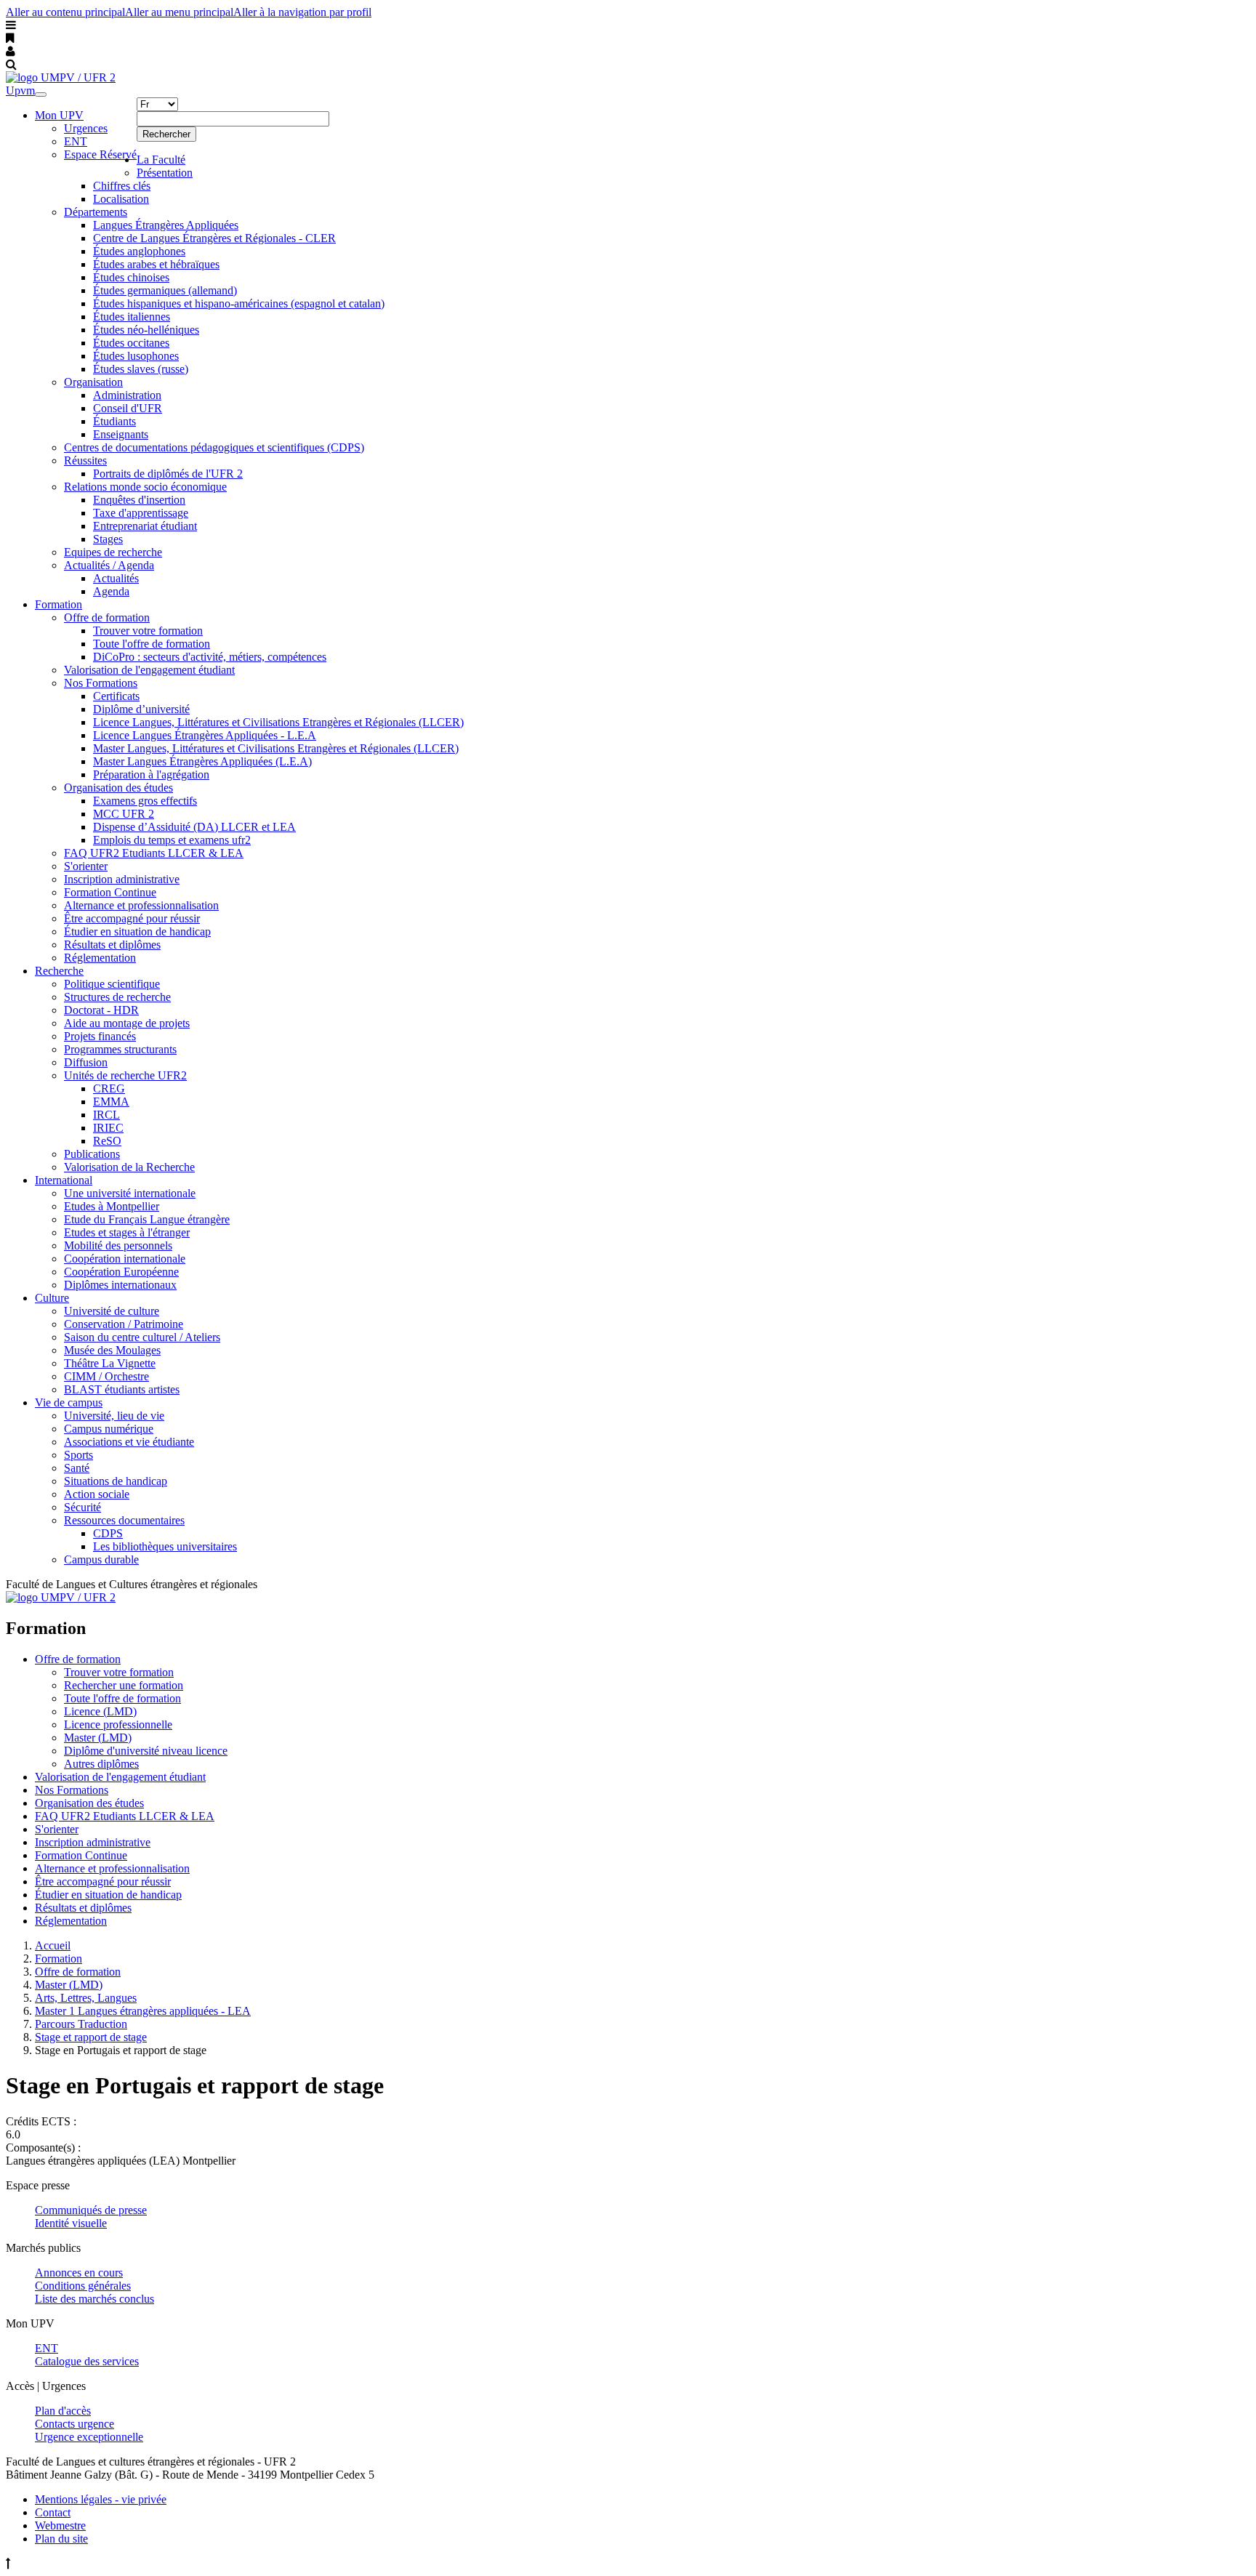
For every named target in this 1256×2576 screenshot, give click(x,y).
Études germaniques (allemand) (165, 290)
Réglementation (100, 958)
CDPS (108, 1533)
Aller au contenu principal (65, 12)
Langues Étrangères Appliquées (166, 225)
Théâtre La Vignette (110, 1363)
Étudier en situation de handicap (137, 931)
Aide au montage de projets (127, 1023)
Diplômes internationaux (120, 1285)
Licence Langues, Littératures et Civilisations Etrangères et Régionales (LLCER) (278, 722)
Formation (59, 604)
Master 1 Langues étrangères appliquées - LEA (143, 2011)
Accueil (53, 1945)
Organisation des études (118, 788)
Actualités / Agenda (109, 565)
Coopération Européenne (121, 1272)
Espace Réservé (100, 154)
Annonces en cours (79, 2273)
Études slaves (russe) (141, 369)
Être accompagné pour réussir (132, 918)
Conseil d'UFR (128, 408)
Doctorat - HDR (101, 1010)
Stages (108, 539)
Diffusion (86, 1062)
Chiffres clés (122, 186)
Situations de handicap (116, 1481)
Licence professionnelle (118, 1724)
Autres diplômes (101, 1764)
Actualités (116, 578)
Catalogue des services (87, 2361)
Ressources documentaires (124, 1520)
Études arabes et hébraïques (156, 264)
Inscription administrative (122, 879)
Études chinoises (131, 277)
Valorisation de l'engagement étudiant (149, 670)
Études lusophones (136, 356)
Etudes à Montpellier (112, 1206)
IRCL (106, 1115)
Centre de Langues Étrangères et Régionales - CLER (214, 238)
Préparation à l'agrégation (151, 774)
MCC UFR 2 (124, 814)
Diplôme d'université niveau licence (146, 1751)
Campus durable (101, 1559)
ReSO (107, 1141)
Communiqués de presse (91, 2210)
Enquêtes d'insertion (139, 500)
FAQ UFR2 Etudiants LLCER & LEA (154, 853)
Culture (52, 1298)
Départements (96, 212)
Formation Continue (110, 892)
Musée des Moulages (112, 1350)
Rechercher (166, 134)
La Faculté (161, 160)
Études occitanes (131, 343)
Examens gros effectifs (145, 801)
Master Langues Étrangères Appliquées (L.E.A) (202, 761)
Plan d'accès (63, 2411)
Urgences (86, 128)
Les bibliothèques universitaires (165, 1546)
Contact (53, 2512)
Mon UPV (59, 115)
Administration (127, 395)
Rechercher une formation (124, 1685)
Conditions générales (83, 2286)
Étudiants (114, 421)
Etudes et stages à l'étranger (127, 1232)
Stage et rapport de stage (91, 2037)
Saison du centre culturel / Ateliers (142, 1337)
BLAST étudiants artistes (122, 1389)
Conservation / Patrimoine (124, 1324)
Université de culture (112, 1311)
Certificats (116, 696)
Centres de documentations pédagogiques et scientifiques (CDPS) (214, 447)
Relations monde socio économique (145, 487)
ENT (76, 141)
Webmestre (60, 2525)
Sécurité (82, 1507)
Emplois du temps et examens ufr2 (172, 840)
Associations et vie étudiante (129, 1442)
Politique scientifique (112, 984)
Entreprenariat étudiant (145, 526)
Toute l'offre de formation (152, 644)
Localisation (121, 199)
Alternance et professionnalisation (141, 905)
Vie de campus (69, 1402)
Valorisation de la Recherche (129, 1167)
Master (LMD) (98, 1738)
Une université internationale (130, 1193)
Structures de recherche (117, 997)
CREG (109, 1088)
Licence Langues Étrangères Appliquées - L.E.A (205, 735)
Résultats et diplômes (112, 945)
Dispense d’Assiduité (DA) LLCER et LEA (194, 827)
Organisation (93, 382)
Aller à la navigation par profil (302, 12)
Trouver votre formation (148, 631)
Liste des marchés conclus (94, 2299)
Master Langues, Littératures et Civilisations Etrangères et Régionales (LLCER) (276, 748)
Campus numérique (109, 1429)
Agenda (111, 591)
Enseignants (121, 434)
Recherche (59, 971)
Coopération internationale (125, 1259)
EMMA (111, 1102)
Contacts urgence (75, 2424)
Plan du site (61, 2539)
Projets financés (100, 1036)
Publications (92, 1154)
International (64, 1180)
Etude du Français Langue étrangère (147, 1219)
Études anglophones (139, 251)
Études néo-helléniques (146, 330)
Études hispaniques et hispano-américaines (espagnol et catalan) (239, 303)
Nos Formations (101, 683)
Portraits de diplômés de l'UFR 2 (168, 474)
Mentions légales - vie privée (101, 2499)
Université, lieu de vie (114, 1416)
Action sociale (97, 1494)
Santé (77, 1468)
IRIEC (108, 1128)
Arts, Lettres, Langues (86, 1998)
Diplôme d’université (141, 709)
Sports (78, 1455)
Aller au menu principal (179, 12)
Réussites (85, 460)
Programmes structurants (120, 1049)
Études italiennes (132, 317)
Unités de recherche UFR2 (125, 1075)
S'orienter (86, 866)
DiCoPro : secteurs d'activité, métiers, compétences (210, 657)
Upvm (20, 90)
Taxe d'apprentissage (141, 513)
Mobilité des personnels (118, 1245)
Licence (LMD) (100, 1711)
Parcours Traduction (81, 2024)
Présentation (165, 173)
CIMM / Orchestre (106, 1376)
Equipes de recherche (113, 552)
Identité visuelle (71, 2223)
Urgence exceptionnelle (89, 2437)
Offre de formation (107, 617)
